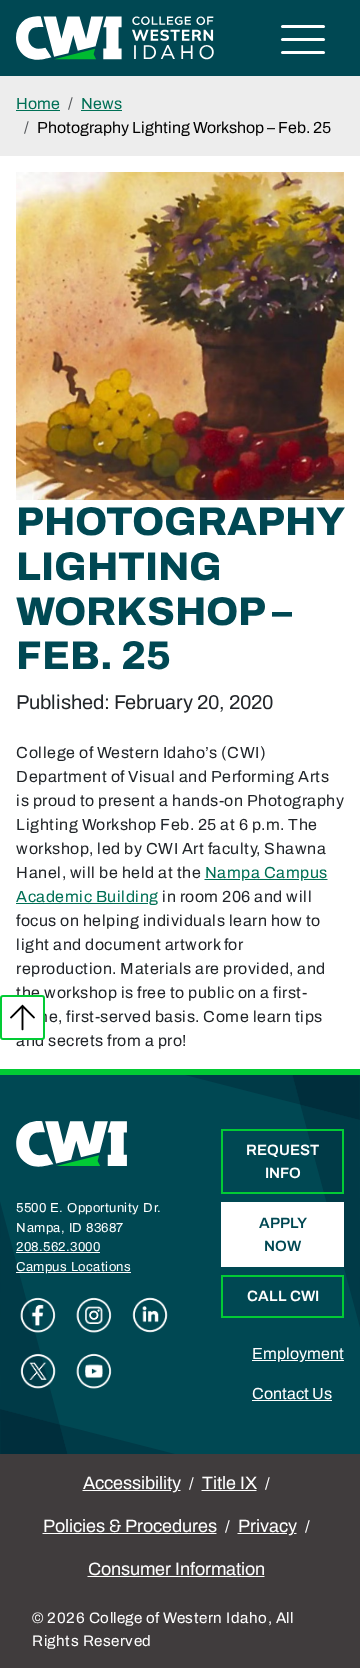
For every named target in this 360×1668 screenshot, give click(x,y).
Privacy (267, 1526)
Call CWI (283, 1296)
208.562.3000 (58, 1247)
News (101, 103)
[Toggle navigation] (303, 42)
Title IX (229, 1483)
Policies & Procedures (130, 1526)
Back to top (22, 1017)
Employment (298, 1353)
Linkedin (150, 1315)
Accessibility (132, 1483)
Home (38, 103)
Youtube (94, 1371)
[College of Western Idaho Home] (115, 36)
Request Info (282, 1161)
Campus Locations (73, 1267)
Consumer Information (176, 1569)
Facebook (38, 1315)
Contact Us (292, 1393)
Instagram (94, 1315)
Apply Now (283, 1234)
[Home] (72, 1142)
